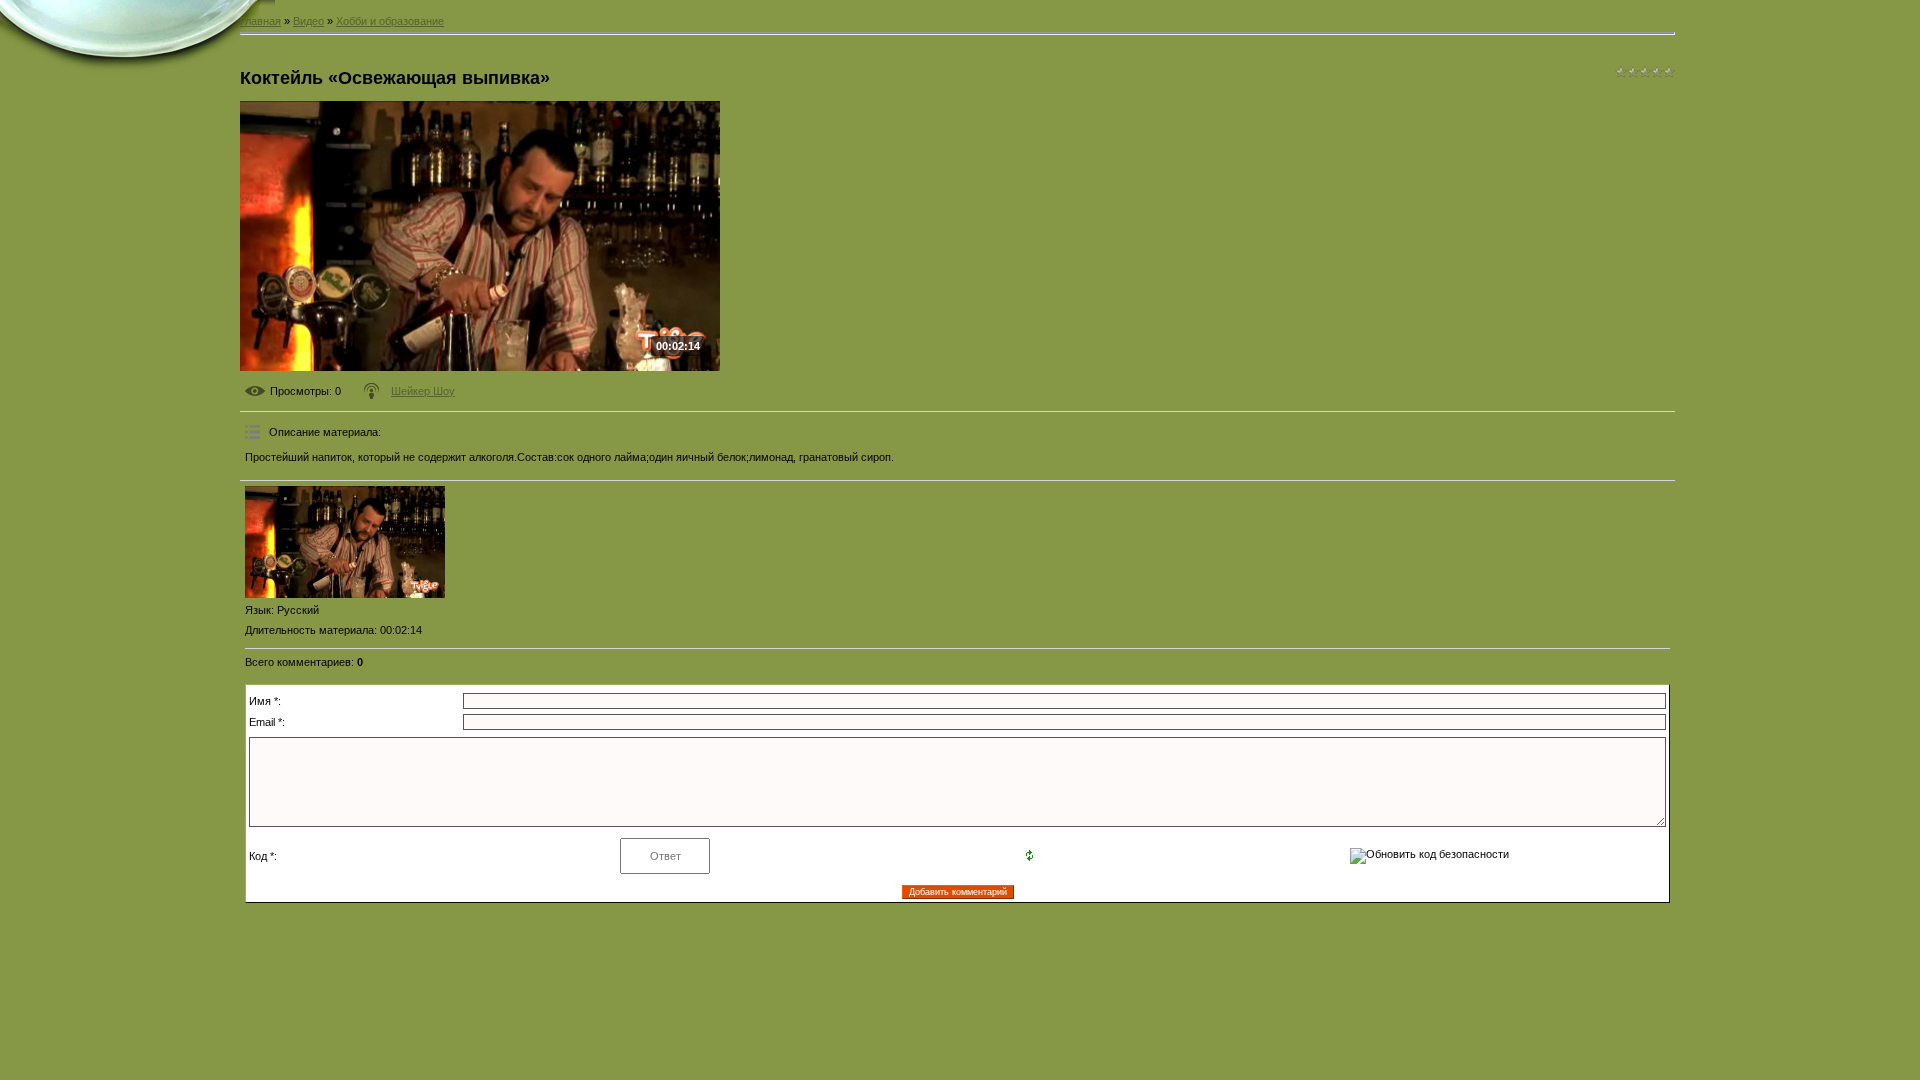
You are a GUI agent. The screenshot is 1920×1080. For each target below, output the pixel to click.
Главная (260, 21)
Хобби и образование (390, 21)
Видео (308, 21)
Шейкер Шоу (423, 391)
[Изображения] (345, 542)
